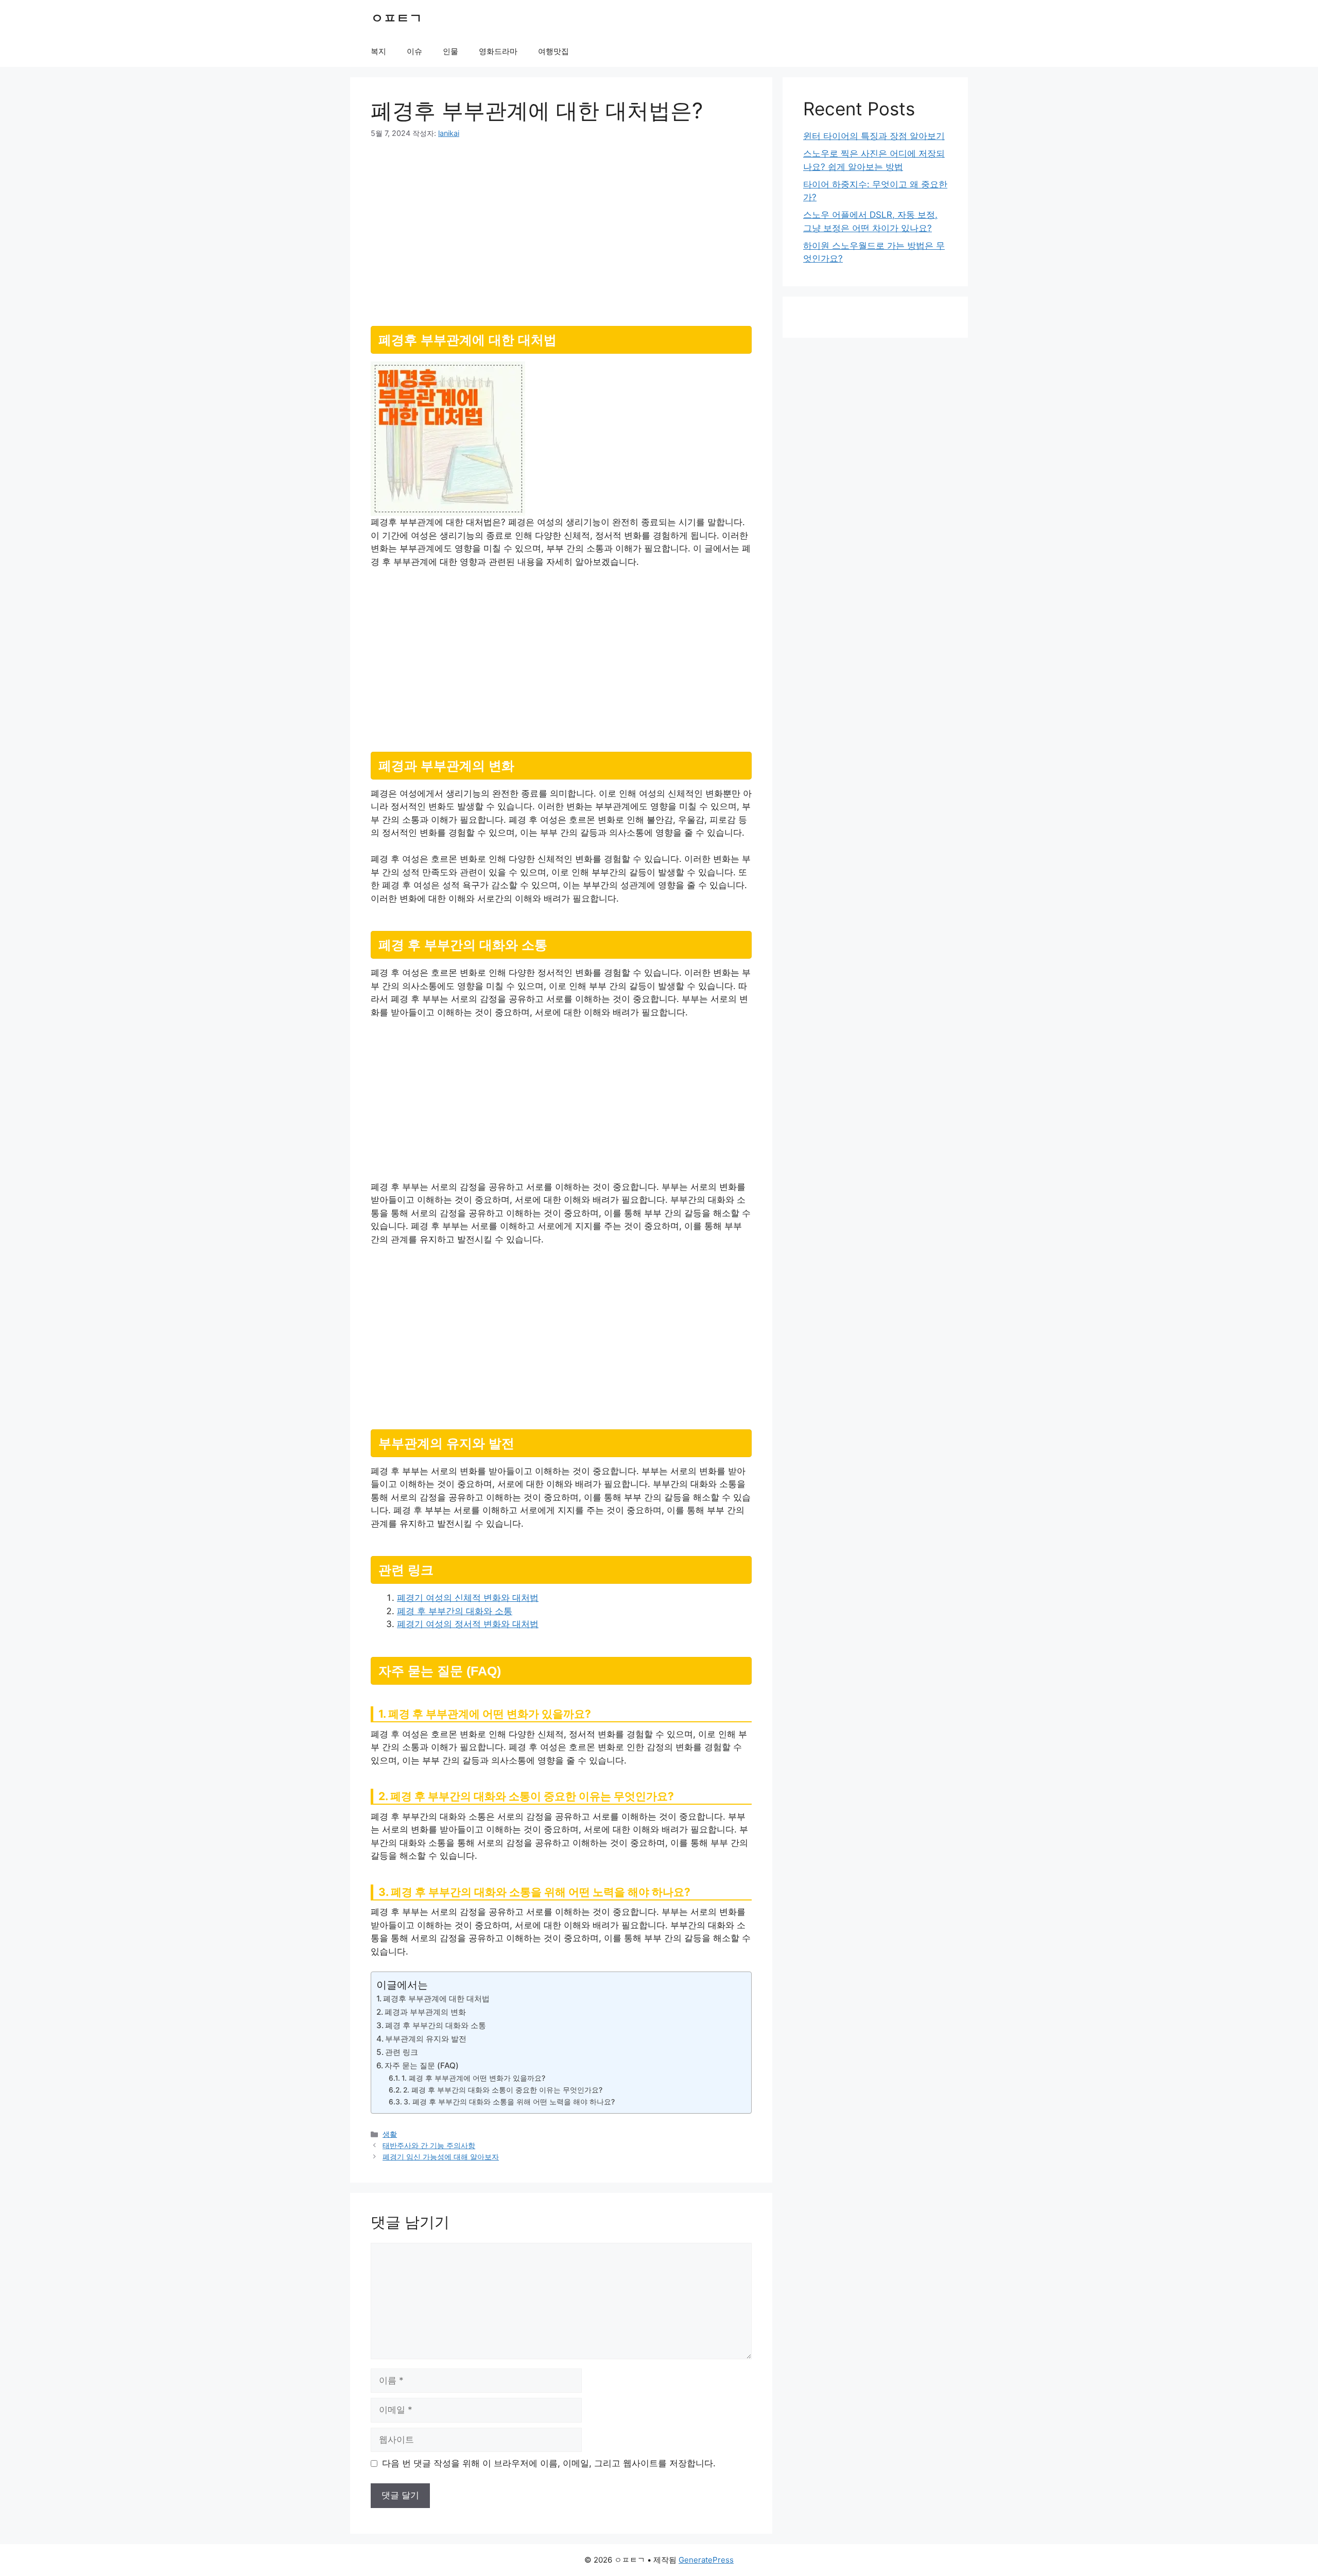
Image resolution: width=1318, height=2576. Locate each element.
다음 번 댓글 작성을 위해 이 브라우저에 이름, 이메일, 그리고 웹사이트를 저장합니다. (549, 2463)
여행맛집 (553, 51)
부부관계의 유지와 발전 (426, 2039)
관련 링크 (402, 2052)
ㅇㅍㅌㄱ (396, 18)
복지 (378, 51)
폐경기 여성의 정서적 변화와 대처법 (468, 1624)
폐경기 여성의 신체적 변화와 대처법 (468, 1598)
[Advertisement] (561, 228)
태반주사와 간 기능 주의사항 (429, 2145)
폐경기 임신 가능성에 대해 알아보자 (441, 2157)
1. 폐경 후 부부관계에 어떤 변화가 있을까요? (473, 2078)
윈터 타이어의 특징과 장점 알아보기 (874, 136)
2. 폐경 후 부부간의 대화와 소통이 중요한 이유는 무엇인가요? (503, 2090)
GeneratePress (706, 2560)
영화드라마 (498, 51)
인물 (450, 51)
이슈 (414, 51)
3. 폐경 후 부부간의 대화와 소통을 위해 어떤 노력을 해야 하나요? (509, 2102)
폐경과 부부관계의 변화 (425, 2012)
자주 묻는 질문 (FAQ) (422, 2065)
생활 (390, 2134)
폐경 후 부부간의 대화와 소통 (455, 1611)
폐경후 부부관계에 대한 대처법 (436, 1999)
